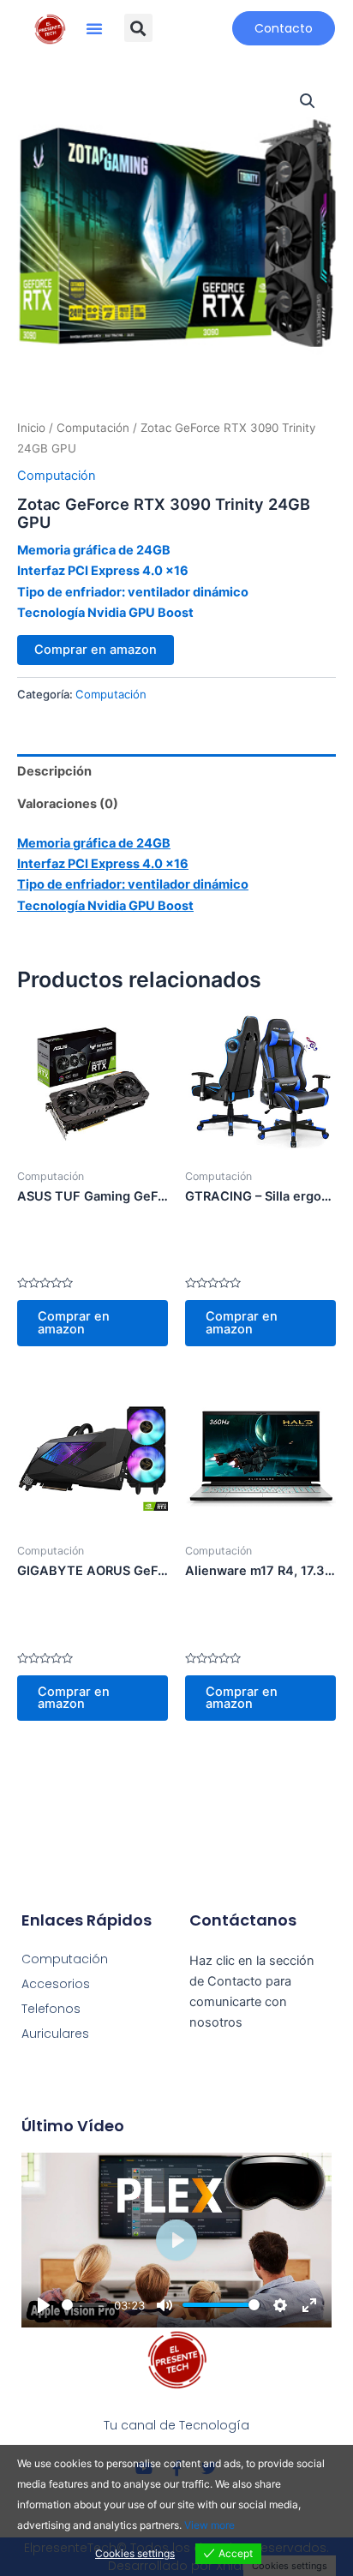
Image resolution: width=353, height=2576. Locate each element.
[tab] (176, 771)
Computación (93, 428)
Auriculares (55, 2034)
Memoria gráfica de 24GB (94, 550)
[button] (94, 28)
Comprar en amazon (96, 650)
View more (209, 2525)
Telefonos (51, 2009)
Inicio (31, 428)
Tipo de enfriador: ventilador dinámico (133, 592)
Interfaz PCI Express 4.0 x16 (103, 571)
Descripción (54, 771)
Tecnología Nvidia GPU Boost (105, 613)
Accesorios (56, 1984)
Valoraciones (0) (68, 804)
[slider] (85, 2305)
